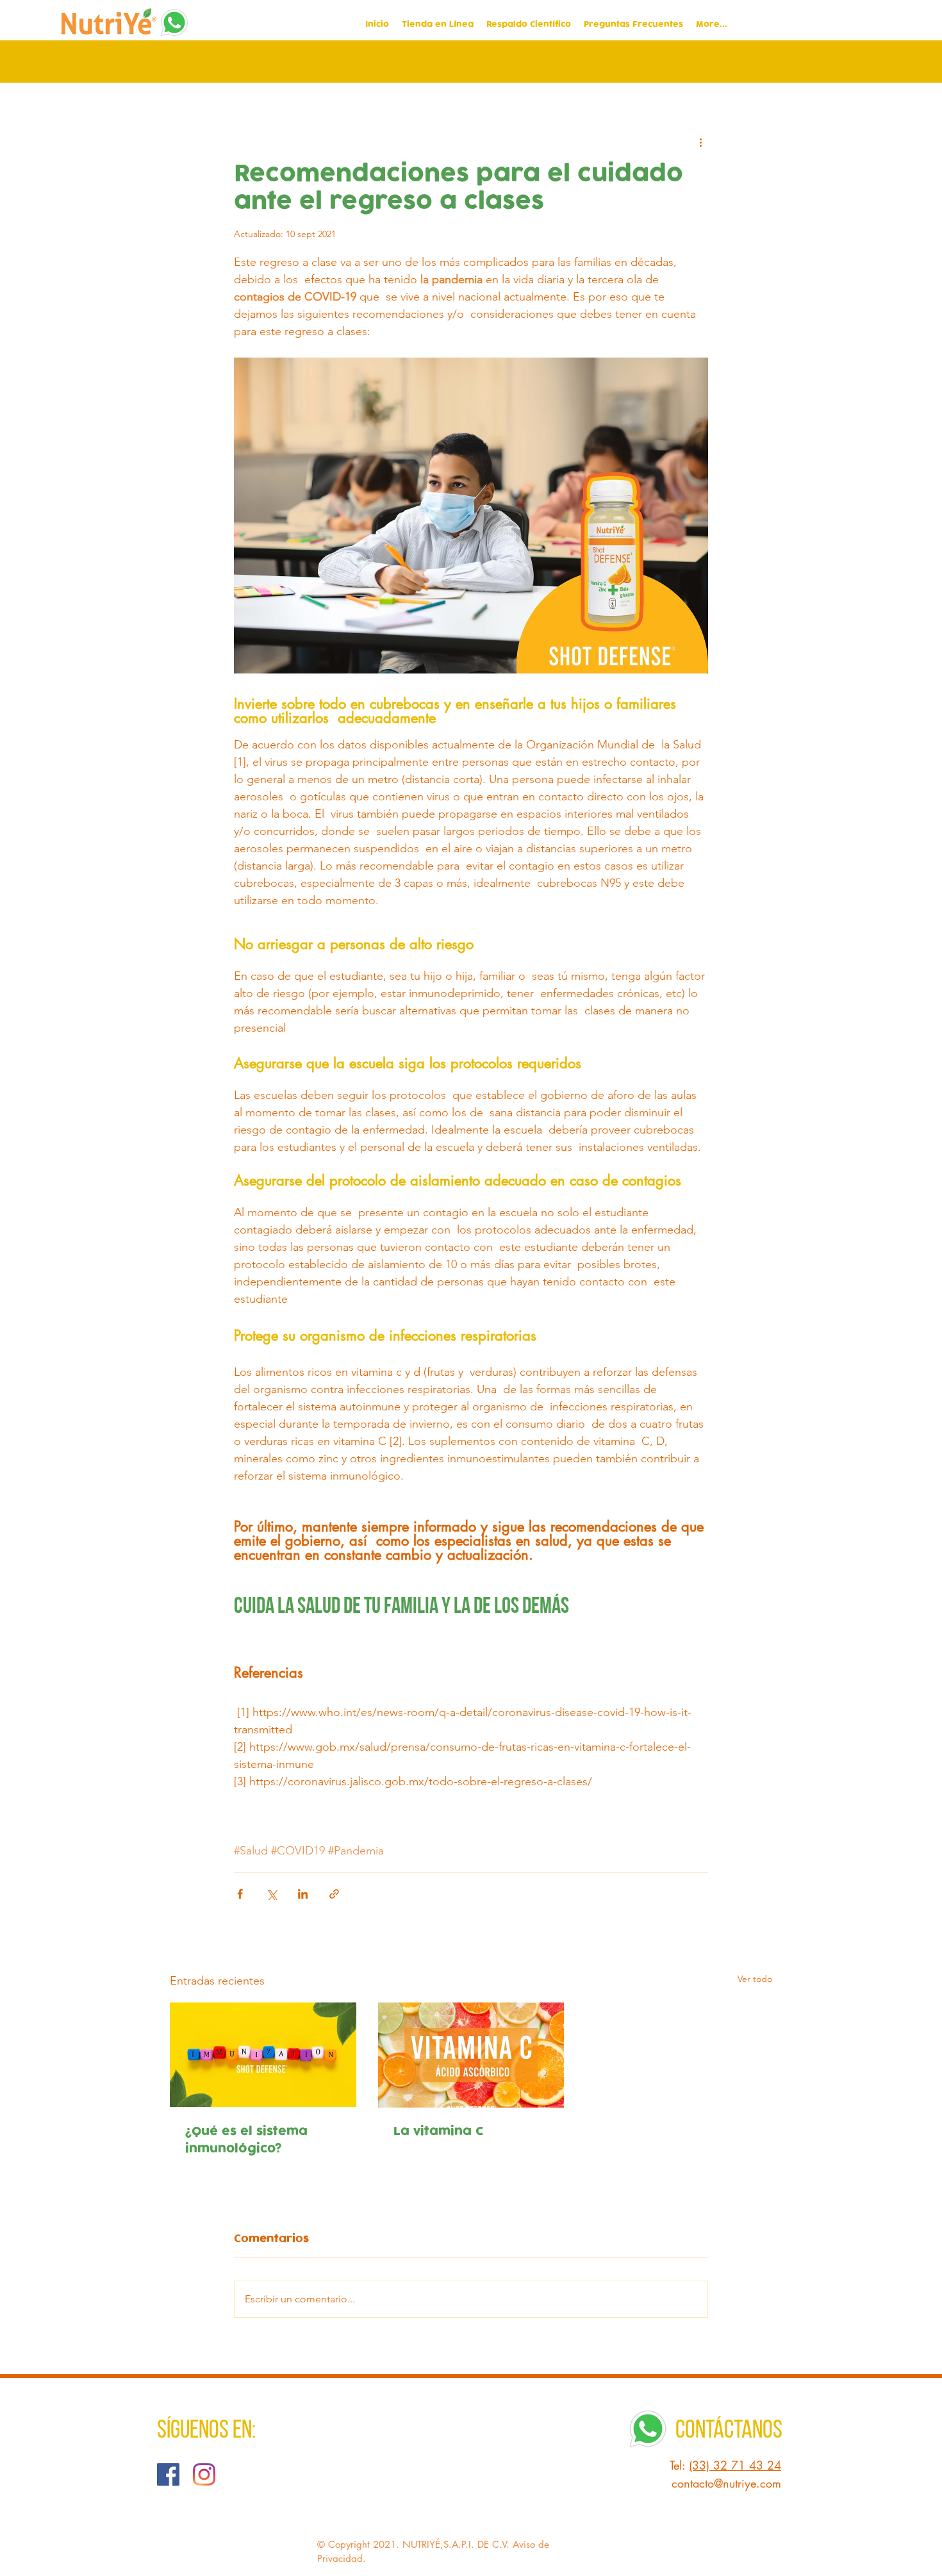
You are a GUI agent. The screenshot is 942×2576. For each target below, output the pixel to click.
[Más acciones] (700, 142)
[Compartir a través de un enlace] (334, 1894)
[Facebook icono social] (168, 2474)
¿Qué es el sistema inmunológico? (246, 2140)
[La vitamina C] (471, 2055)
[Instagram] (204, 2474)
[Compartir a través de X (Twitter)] (271, 1894)
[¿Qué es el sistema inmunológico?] (263, 2055)
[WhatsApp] (174, 22)
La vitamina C (439, 2132)
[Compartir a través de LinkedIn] (303, 1894)
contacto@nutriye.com (726, 2483)
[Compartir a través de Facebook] (240, 1894)
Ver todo (755, 1979)
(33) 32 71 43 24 (735, 2465)
